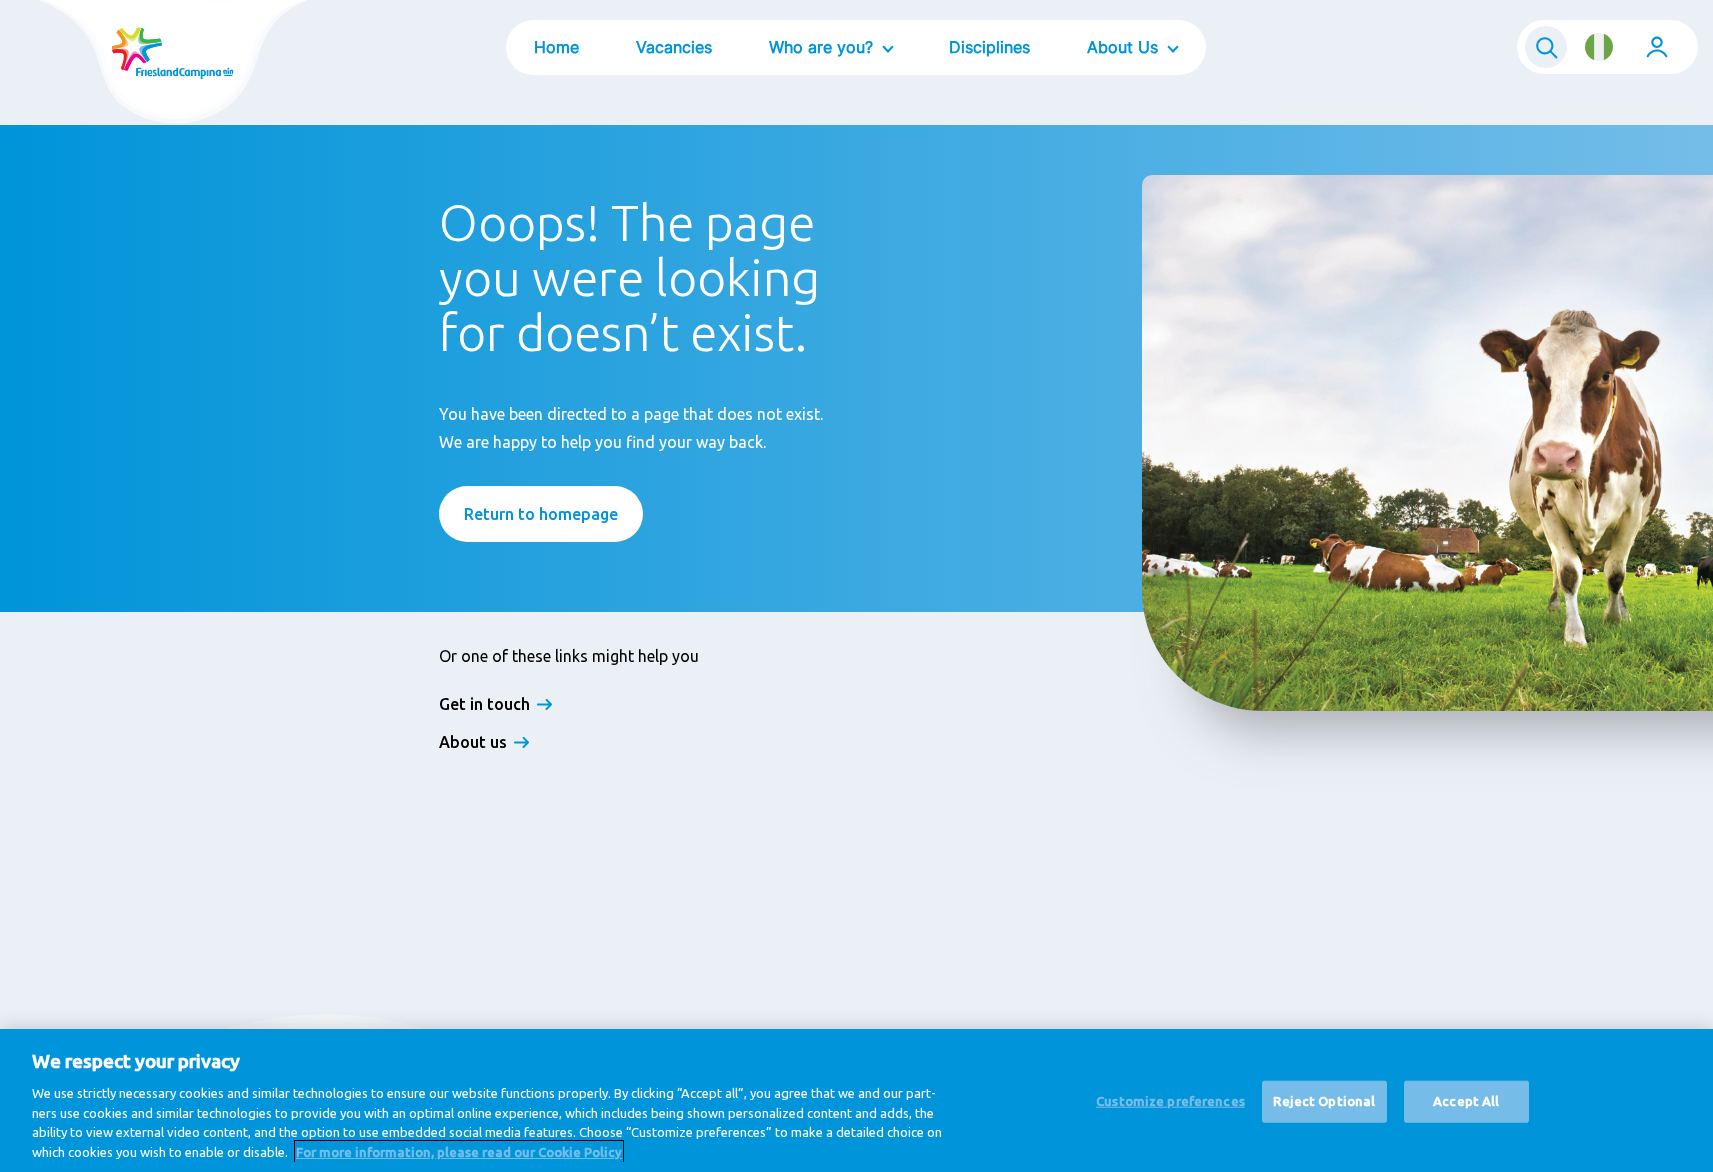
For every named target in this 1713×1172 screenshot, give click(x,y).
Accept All (1466, 1101)
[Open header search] (1546, 47)
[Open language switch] (1599, 47)
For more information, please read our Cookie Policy (459, 1151)
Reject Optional (1324, 1101)
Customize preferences (1170, 1101)
